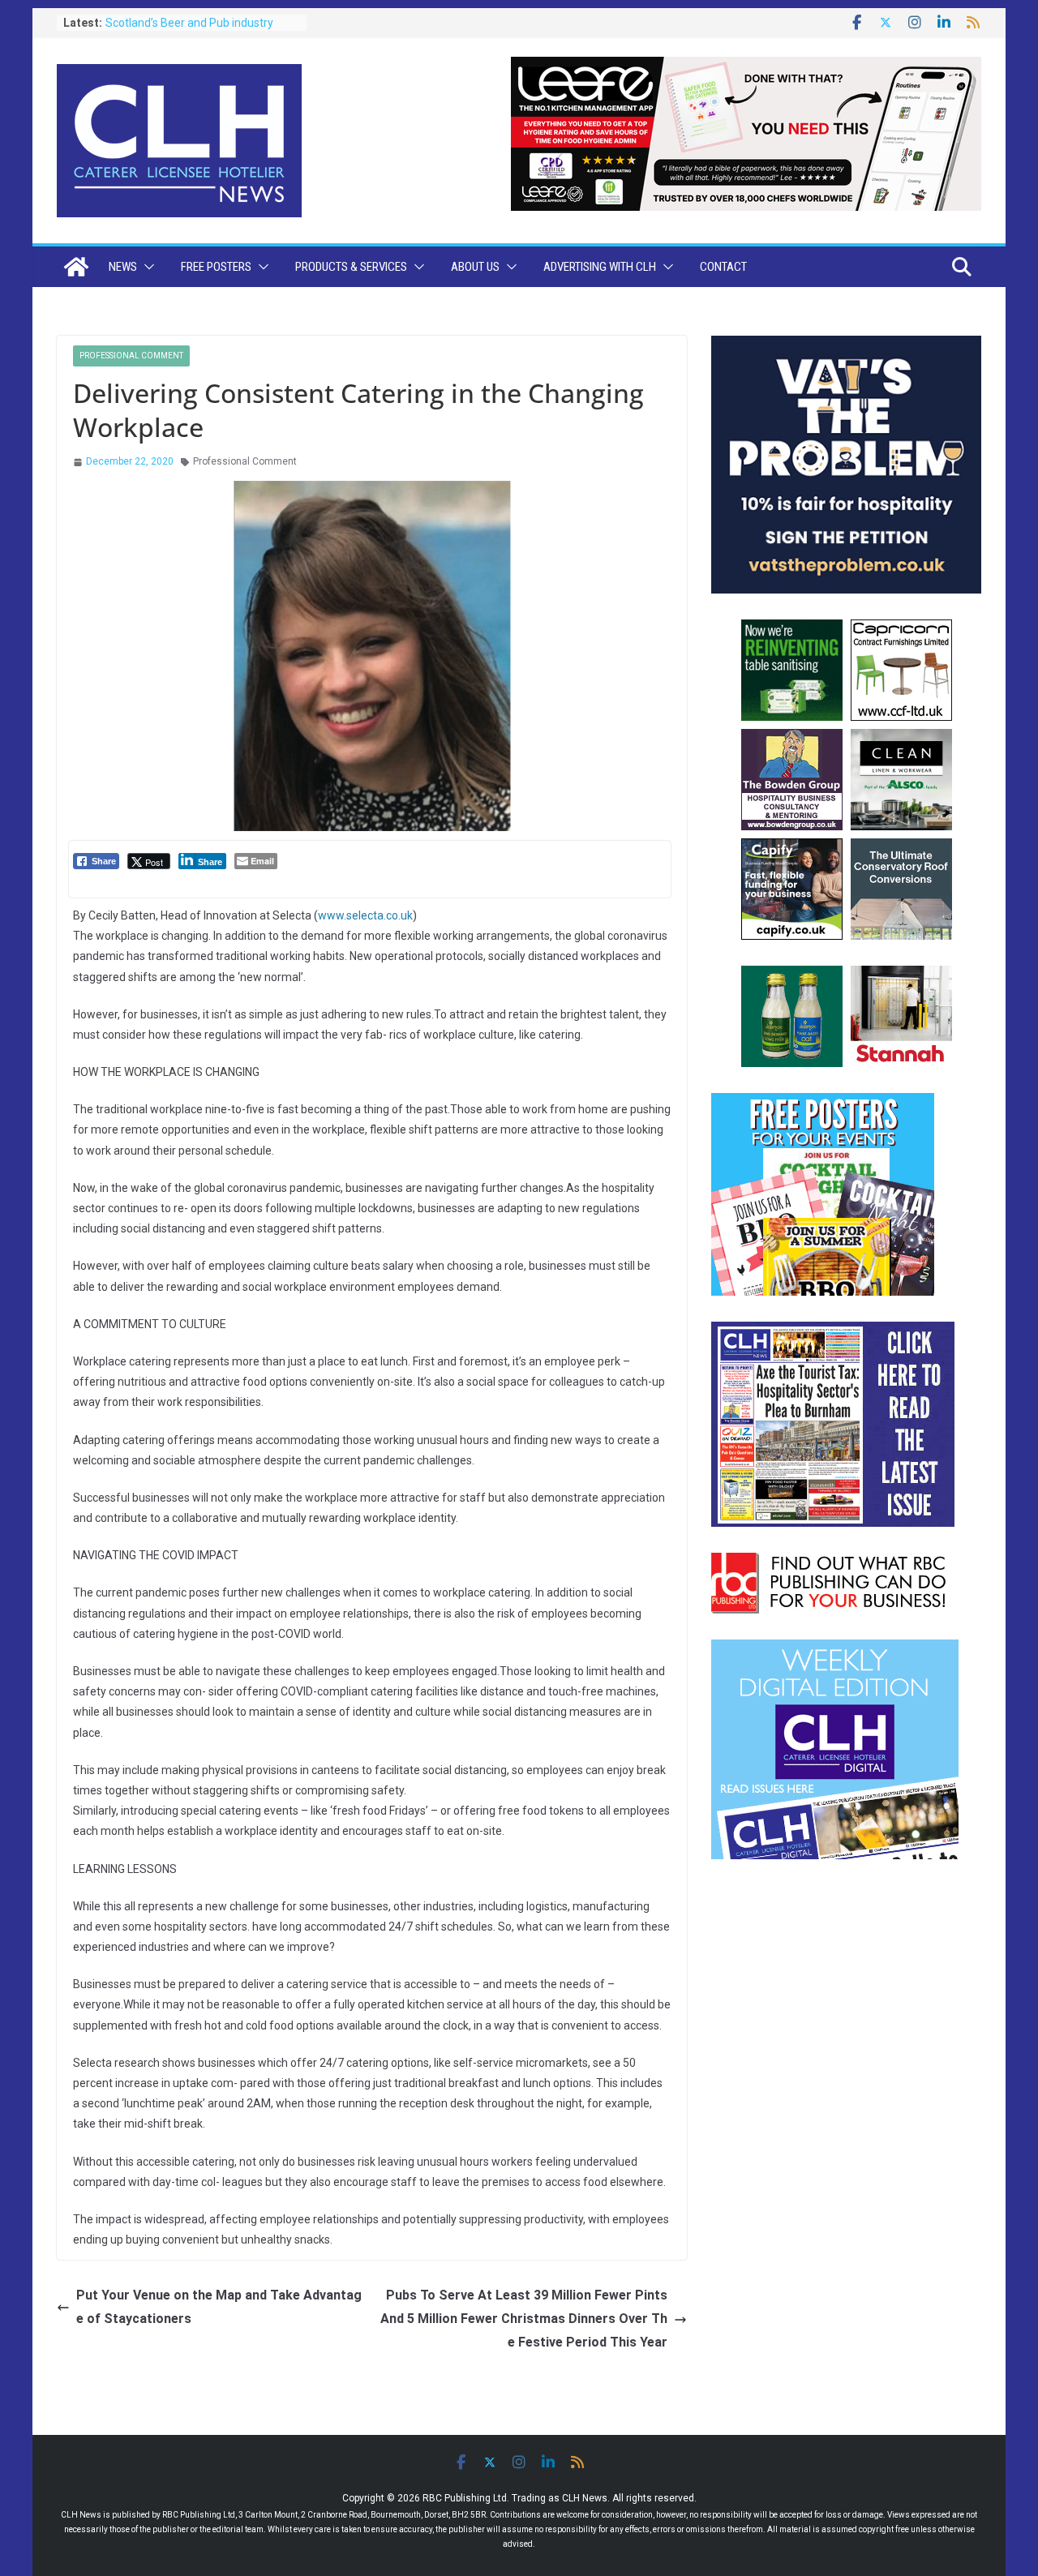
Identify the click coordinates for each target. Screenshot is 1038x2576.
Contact (723, 267)
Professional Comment (131, 356)
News (123, 267)
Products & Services (351, 267)
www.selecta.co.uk (365, 915)
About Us (475, 267)
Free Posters (216, 267)
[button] (146, 267)
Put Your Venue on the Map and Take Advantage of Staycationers (219, 2307)
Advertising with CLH (600, 267)
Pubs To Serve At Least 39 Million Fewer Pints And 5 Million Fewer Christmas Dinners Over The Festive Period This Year (524, 2319)
